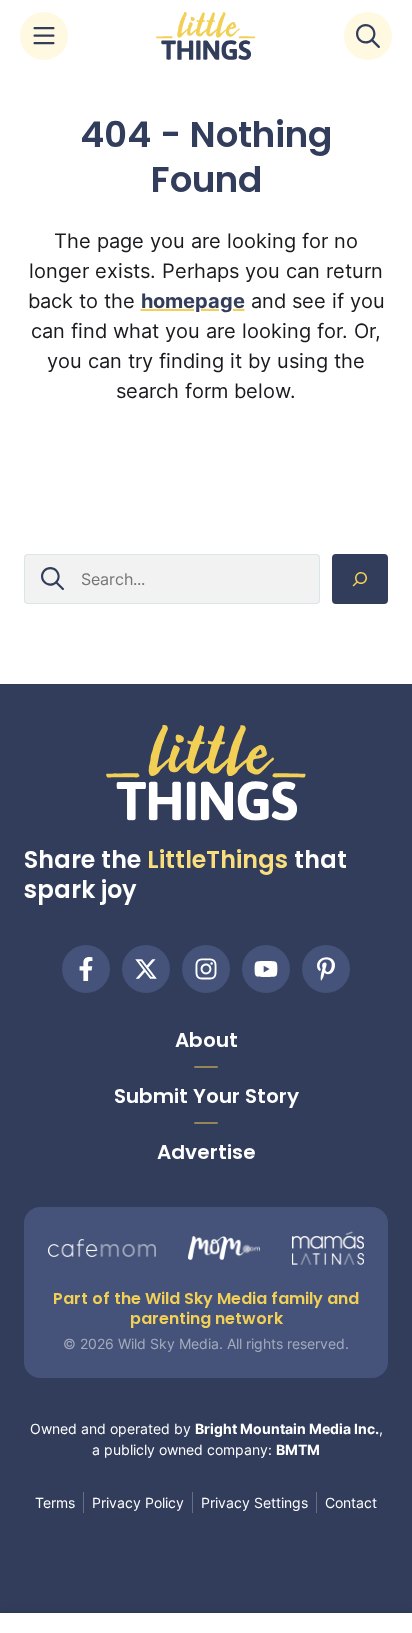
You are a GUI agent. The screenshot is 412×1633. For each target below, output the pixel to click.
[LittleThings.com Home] (206, 36)
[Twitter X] (146, 969)
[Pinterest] (326, 969)
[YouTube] (266, 969)
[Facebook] (86, 969)
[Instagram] (206, 969)
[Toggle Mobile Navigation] (44, 36)
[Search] (360, 579)
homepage (193, 301)
